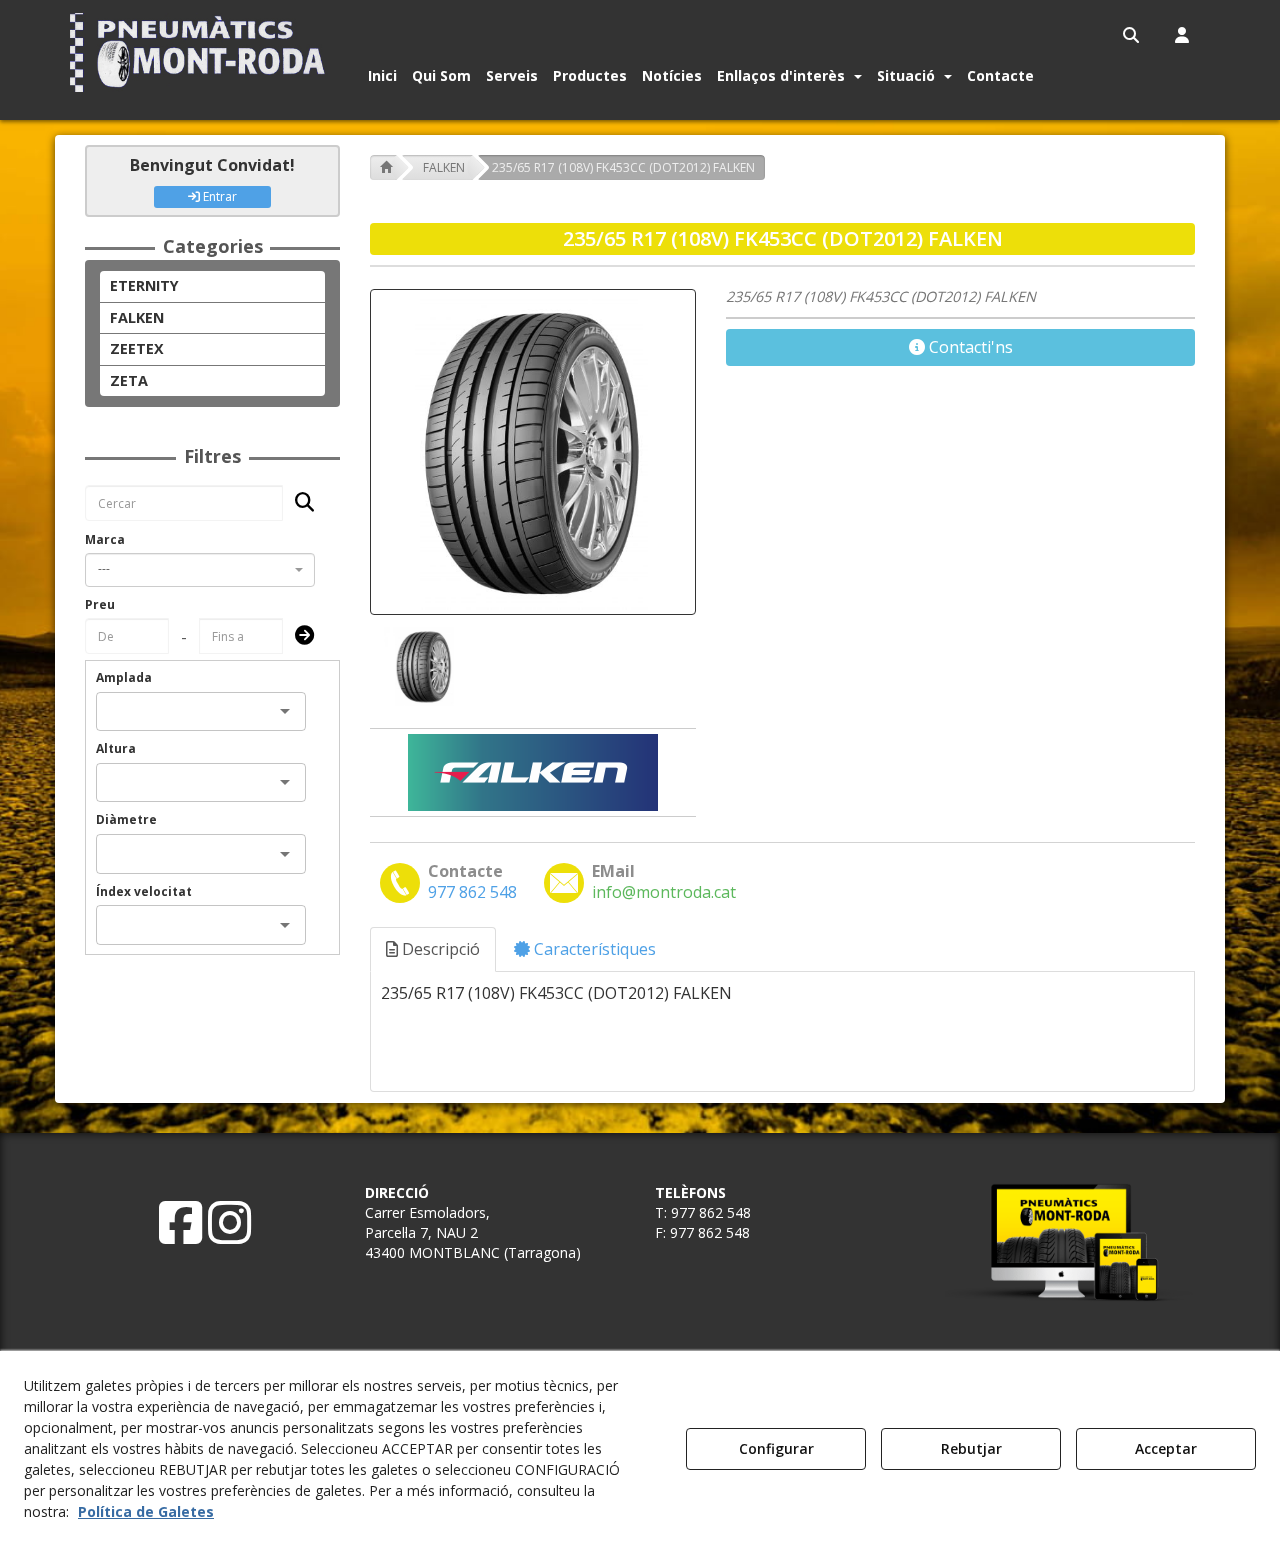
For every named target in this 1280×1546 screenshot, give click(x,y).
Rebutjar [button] (971, 1448)
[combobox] (200, 570)
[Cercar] (298, 503)
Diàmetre (126, 819)
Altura (116, 748)
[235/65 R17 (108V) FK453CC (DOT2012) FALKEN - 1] (422, 666)
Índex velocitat (144, 891)
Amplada (124, 677)
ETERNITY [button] (144, 285)
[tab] (434, 949)
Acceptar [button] (1166, 1448)
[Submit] (298, 636)
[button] (201, 52)
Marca (105, 539)
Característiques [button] (593, 949)
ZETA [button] (129, 380)
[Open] (285, 711)
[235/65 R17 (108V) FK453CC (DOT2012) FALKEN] (533, 452)
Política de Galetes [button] (146, 1511)
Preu (100, 604)
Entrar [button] (218, 196)
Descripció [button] (439, 949)
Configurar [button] (776, 1448)
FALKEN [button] (137, 317)
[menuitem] (1132, 35)
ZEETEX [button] (137, 348)
